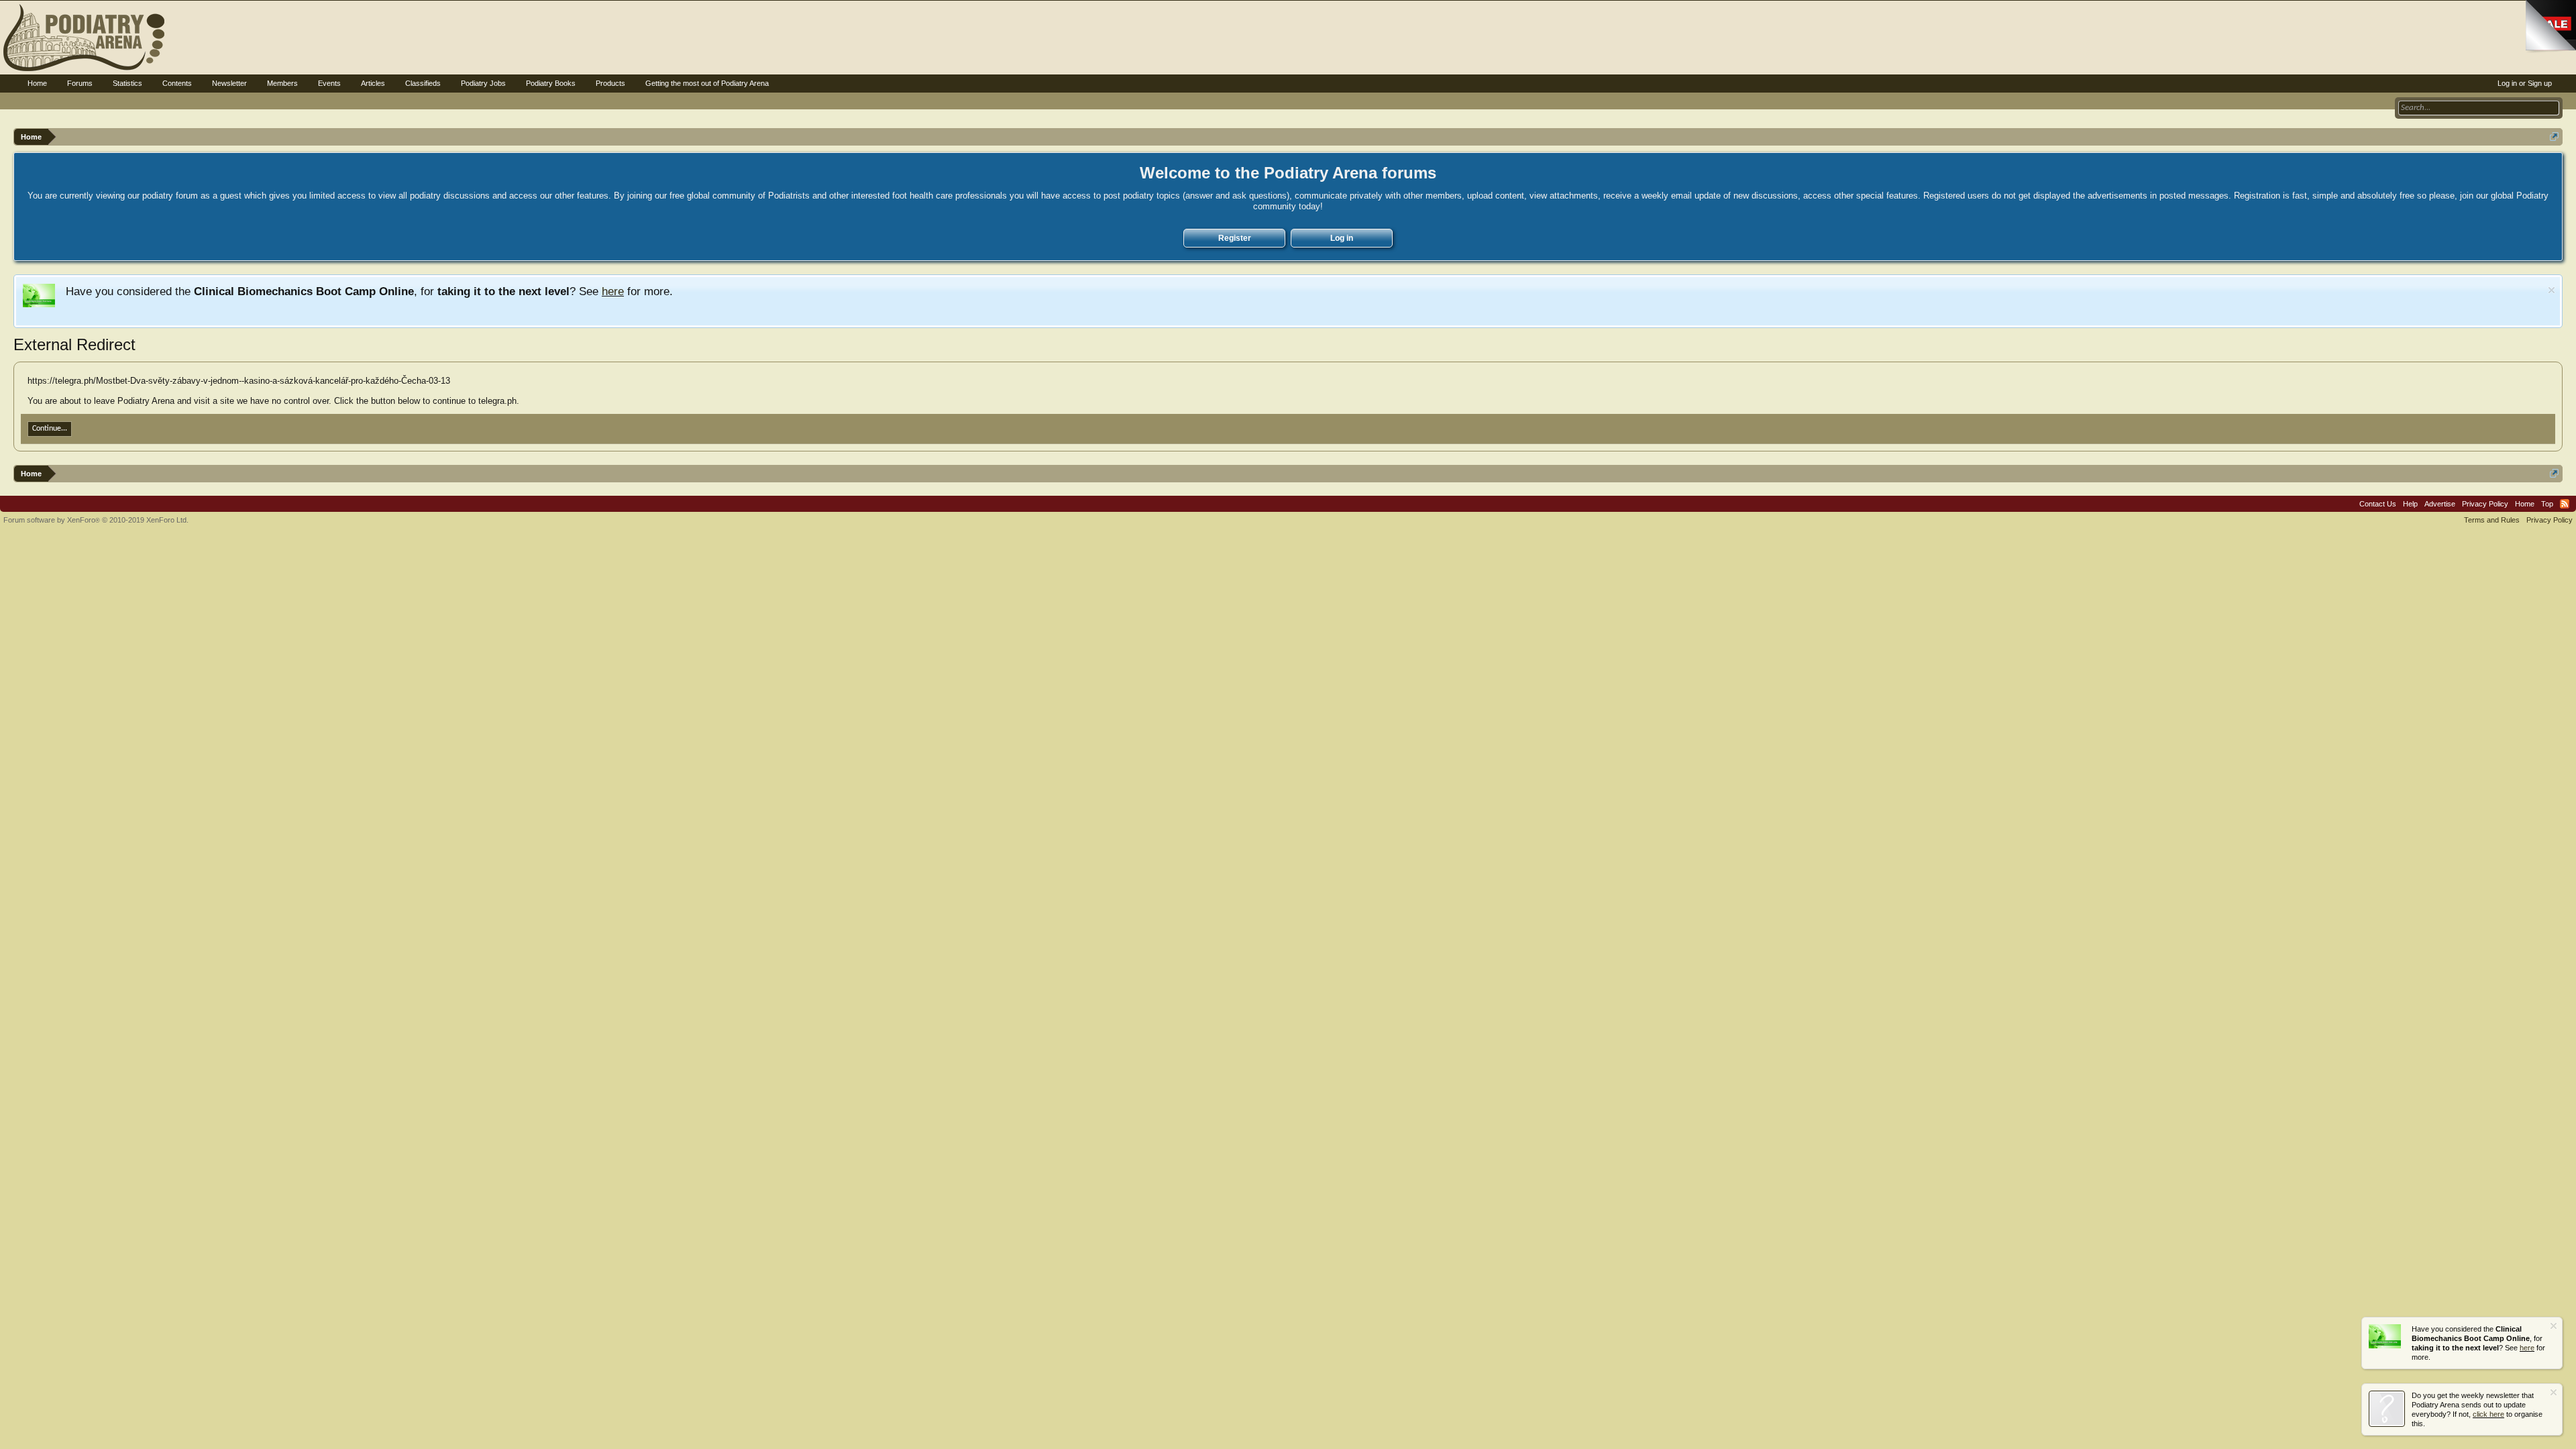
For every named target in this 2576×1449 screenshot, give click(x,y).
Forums (80, 83)
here (613, 291)
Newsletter (229, 83)
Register (1235, 238)
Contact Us (2378, 504)
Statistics (127, 83)
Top (2547, 504)
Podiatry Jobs (483, 83)
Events (329, 83)
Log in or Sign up (2525, 83)
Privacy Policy (2485, 504)
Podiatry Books (551, 83)
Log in (1342, 238)
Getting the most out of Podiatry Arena (707, 83)
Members (282, 83)
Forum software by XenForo (96, 520)
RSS (2565, 504)
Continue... (50, 429)
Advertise (2440, 504)
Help (2410, 504)
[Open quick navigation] (2554, 137)
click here (2488, 1414)
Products (610, 83)
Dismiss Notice (2552, 290)
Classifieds (423, 83)
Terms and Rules (2492, 520)
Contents (177, 83)
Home (37, 83)
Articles (373, 83)
